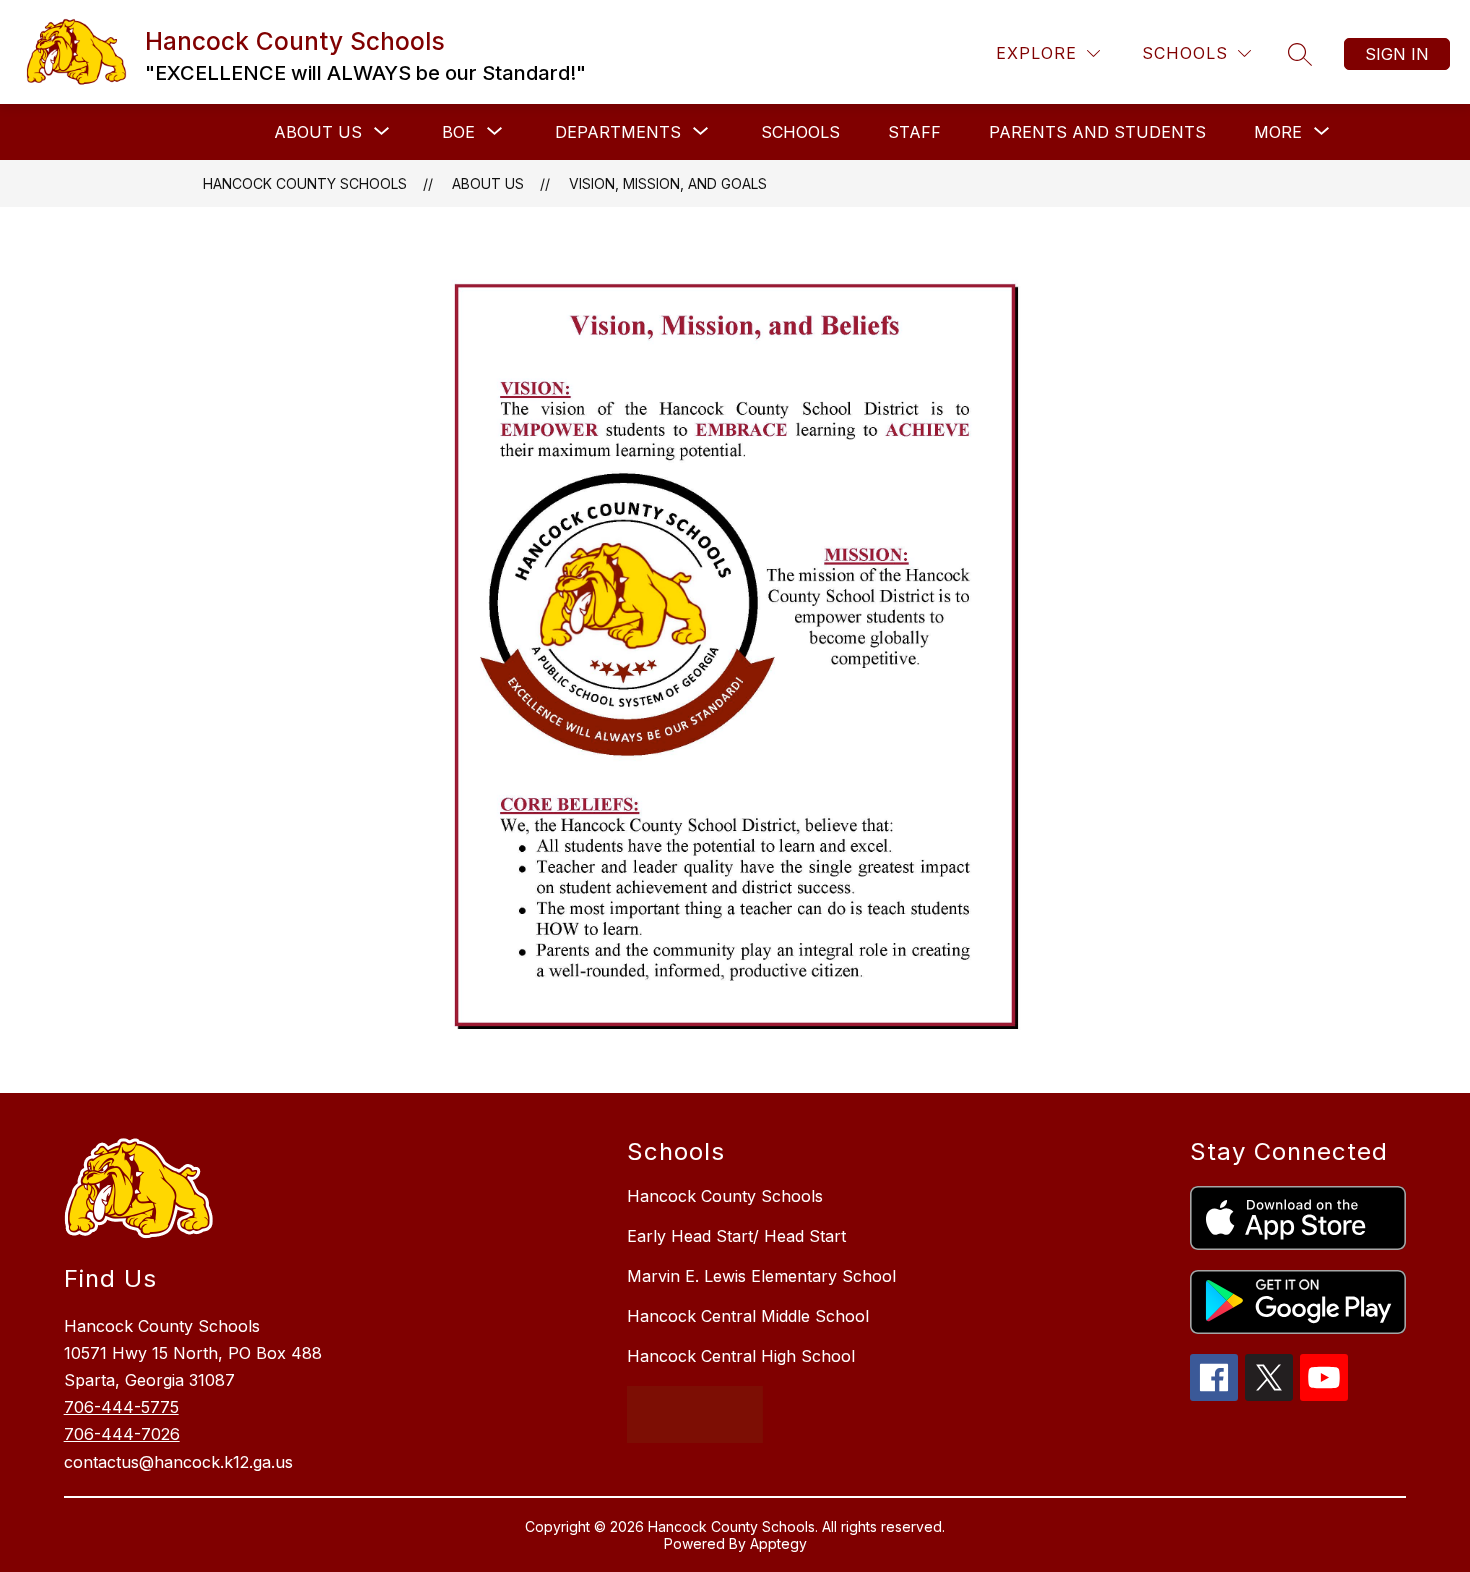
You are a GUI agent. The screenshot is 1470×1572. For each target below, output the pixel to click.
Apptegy (778, 1543)
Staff (914, 132)
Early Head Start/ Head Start (736, 1236)
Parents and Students (1097, 132)
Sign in (1397, 54)
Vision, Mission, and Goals (668, 183)
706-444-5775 (121, 1407)
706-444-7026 (122, 1434)
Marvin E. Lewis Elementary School (761, 1276)
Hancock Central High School (741, 1356)
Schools (800, 132)
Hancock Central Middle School (748, 1316)
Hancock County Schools (305, 183)
